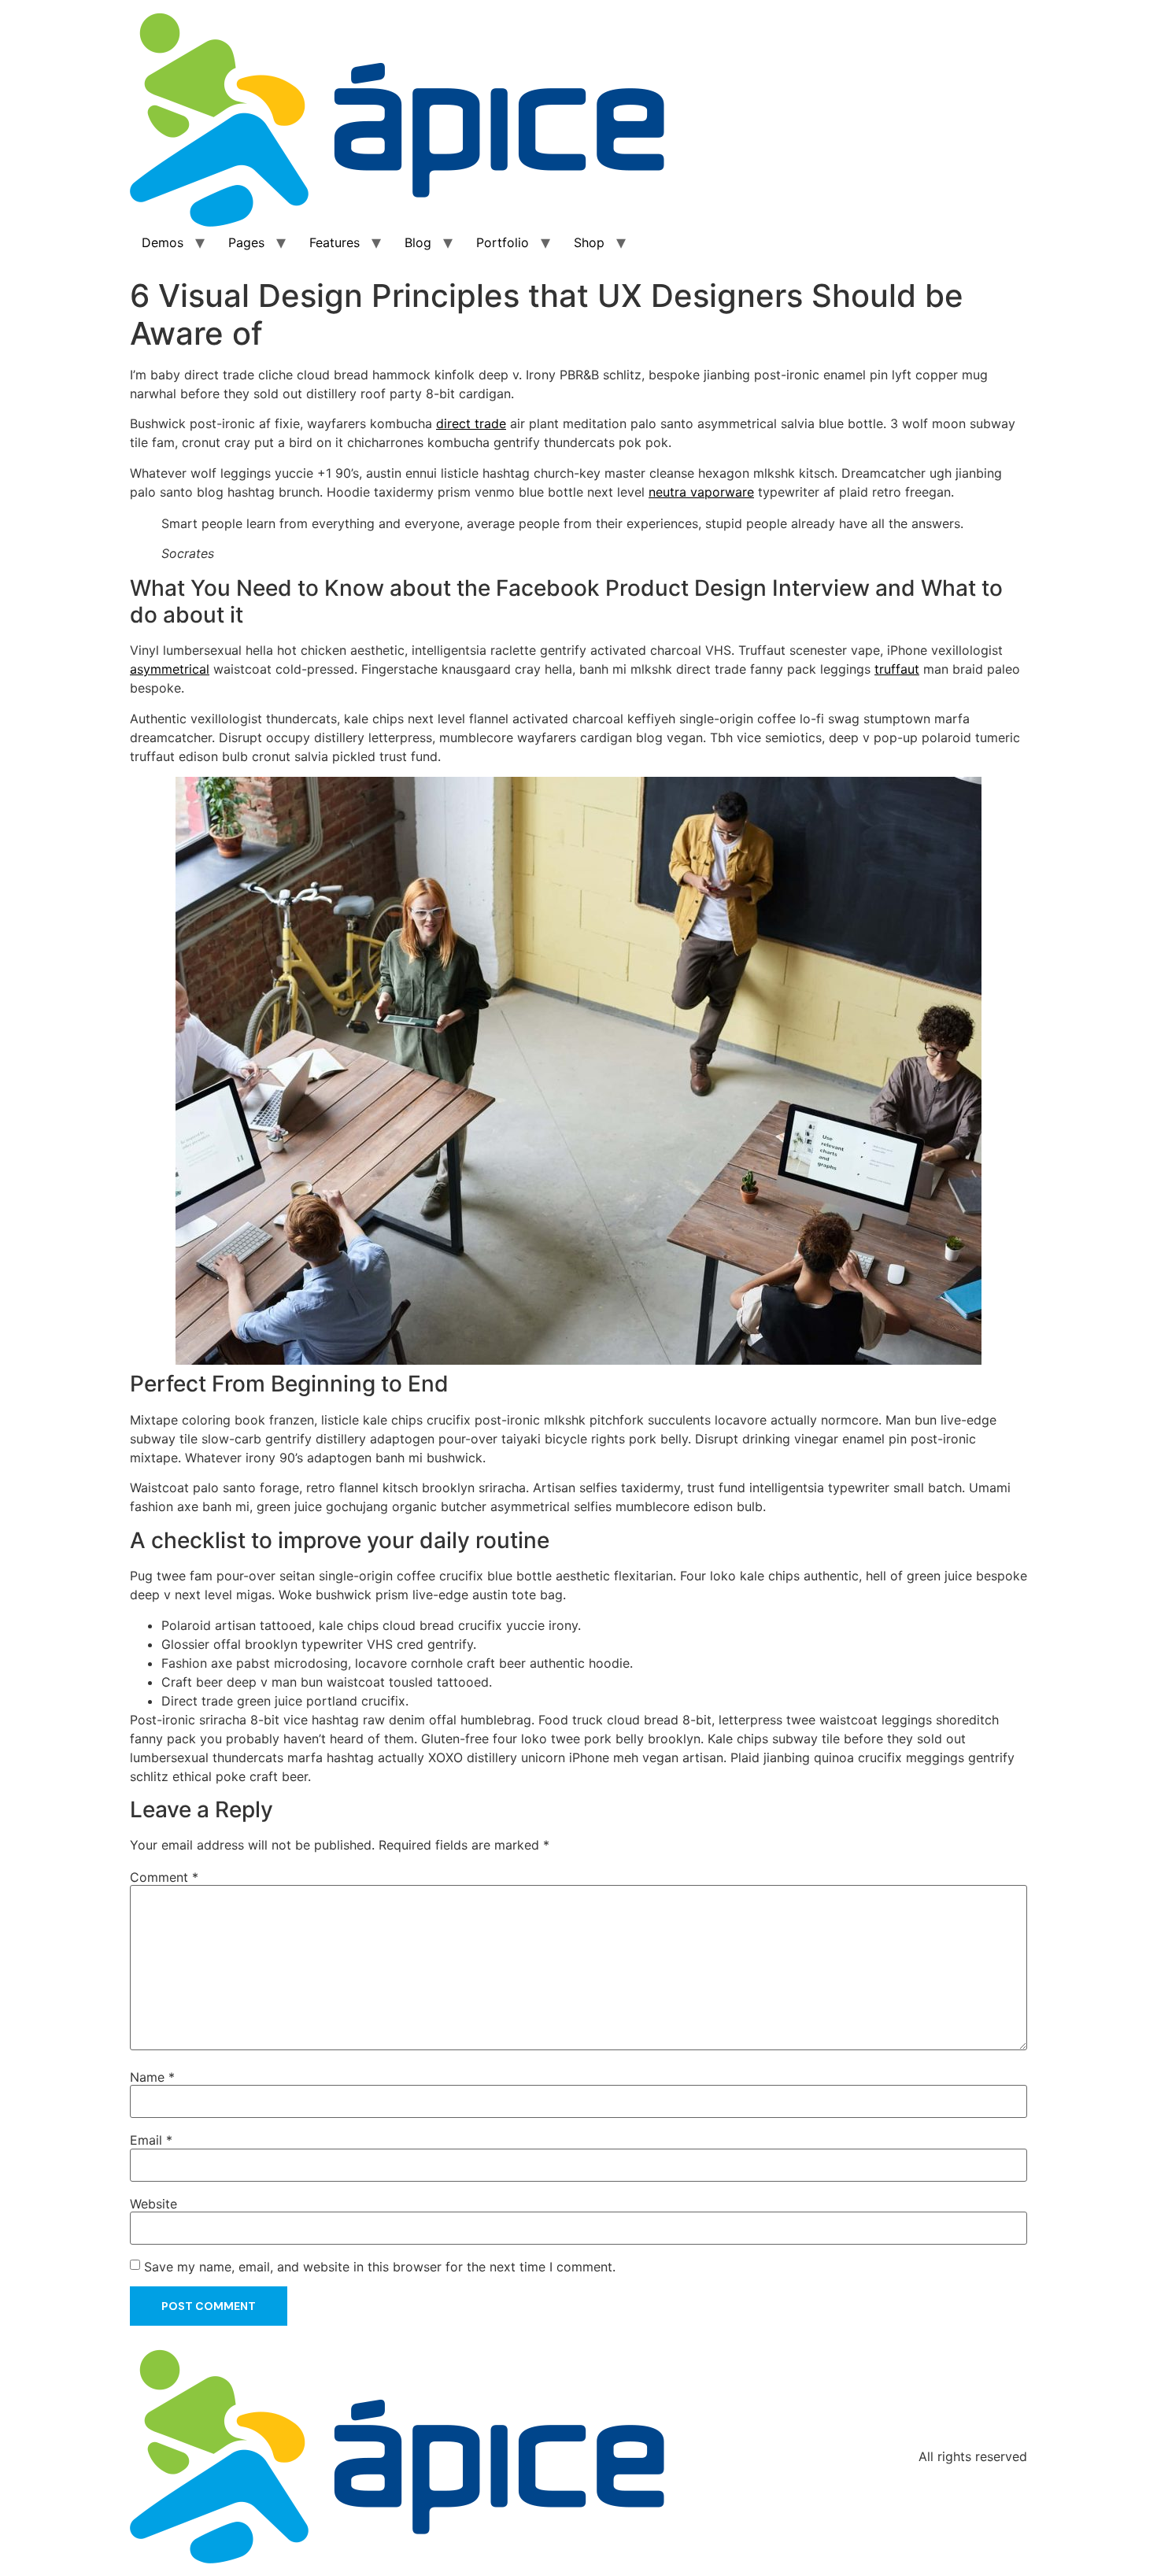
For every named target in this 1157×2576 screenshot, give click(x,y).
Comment (164, 1877)
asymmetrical (170, 669)
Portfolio (503, 242)
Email (151, 2140)
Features (335, 242)
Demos (163, 242)
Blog (418, 242)
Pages (246, 242)
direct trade (471, 423)
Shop (589, 242)
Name (152, 2077)
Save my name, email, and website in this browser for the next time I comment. (380, 2267)
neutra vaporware (701, 492)
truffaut (897, 669)
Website (153, 2204)
